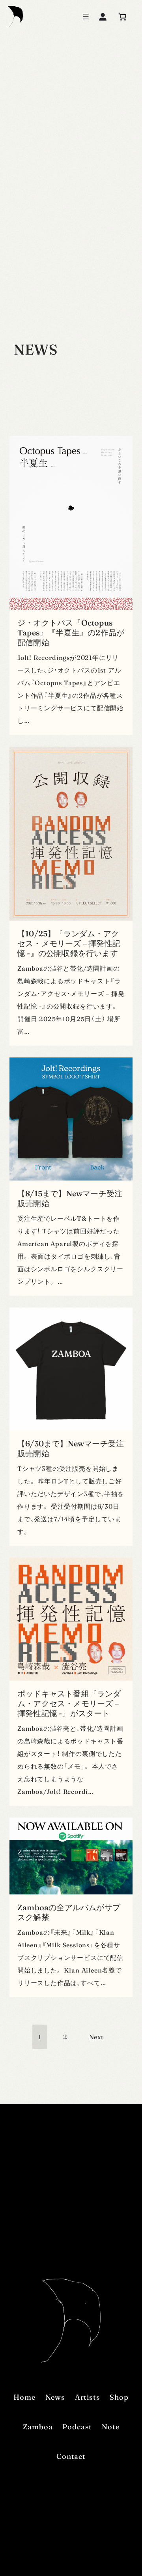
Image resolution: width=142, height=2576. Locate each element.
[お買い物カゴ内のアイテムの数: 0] (122, 17)
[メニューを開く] (86, 17)
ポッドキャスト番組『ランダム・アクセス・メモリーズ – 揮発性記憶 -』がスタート (69, 1703)
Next (96, 2037)
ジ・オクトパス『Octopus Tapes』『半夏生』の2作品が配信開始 (71, 632)
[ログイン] (103, 17)
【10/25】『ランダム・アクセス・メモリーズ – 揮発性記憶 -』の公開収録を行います (69, 943)
